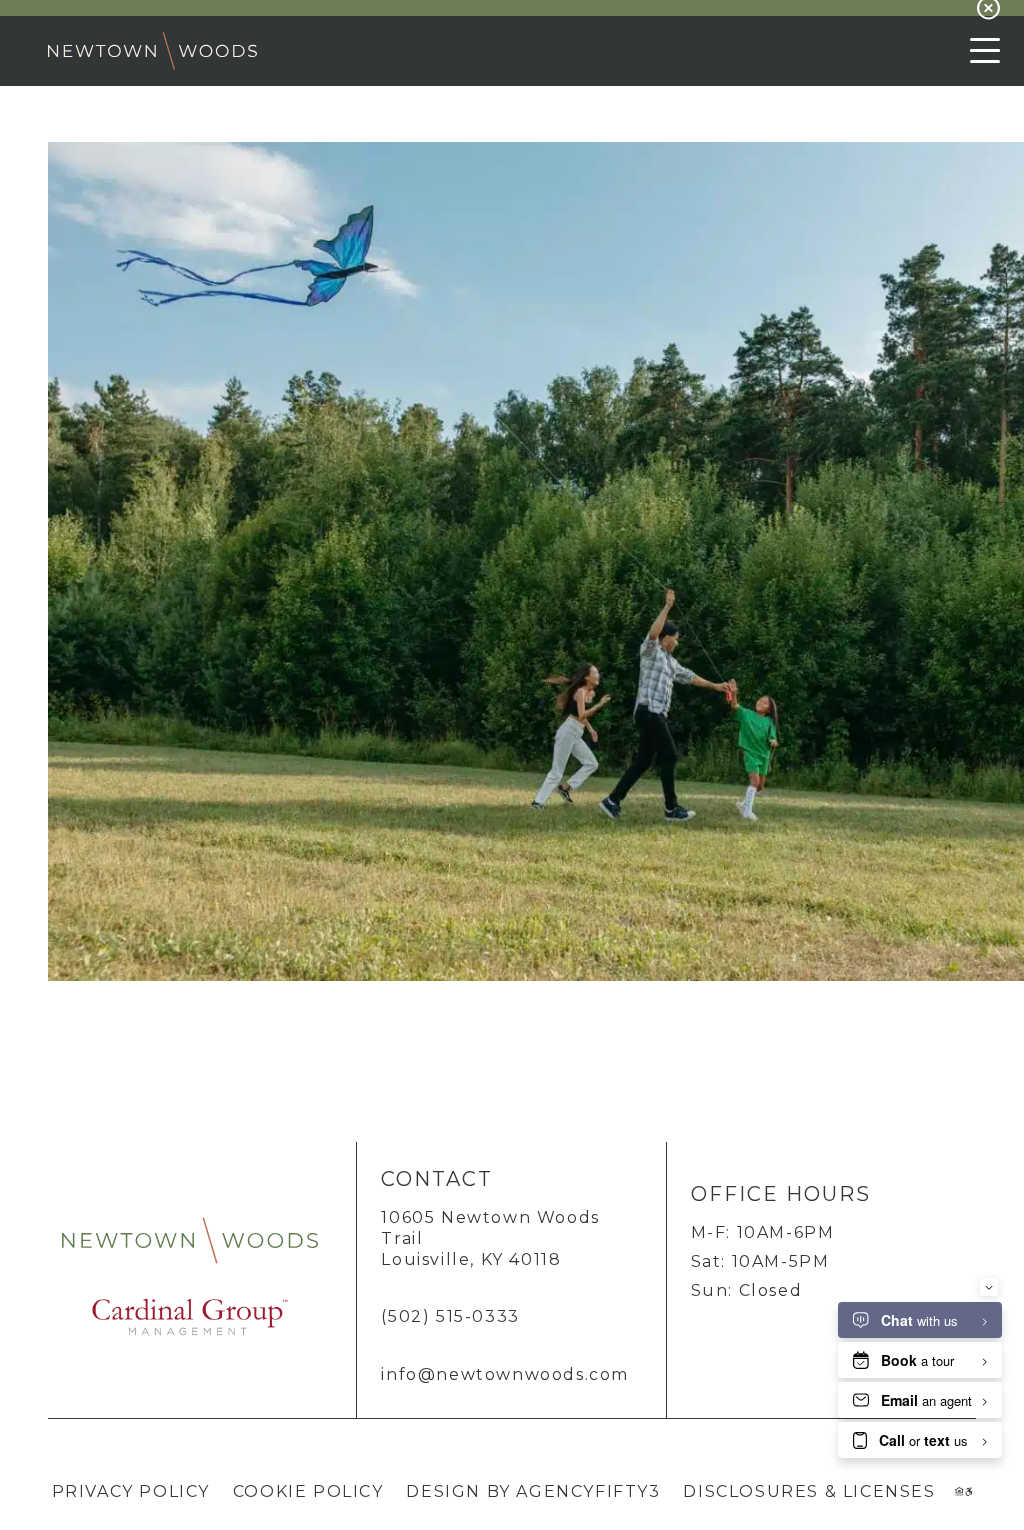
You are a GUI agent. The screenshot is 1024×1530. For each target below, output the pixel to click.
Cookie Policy (308, 1491)
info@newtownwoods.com (505, 1374)
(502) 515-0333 (450, 1316)
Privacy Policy (131, 1491)
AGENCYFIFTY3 (588, 1491)
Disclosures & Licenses (809, 1491)
